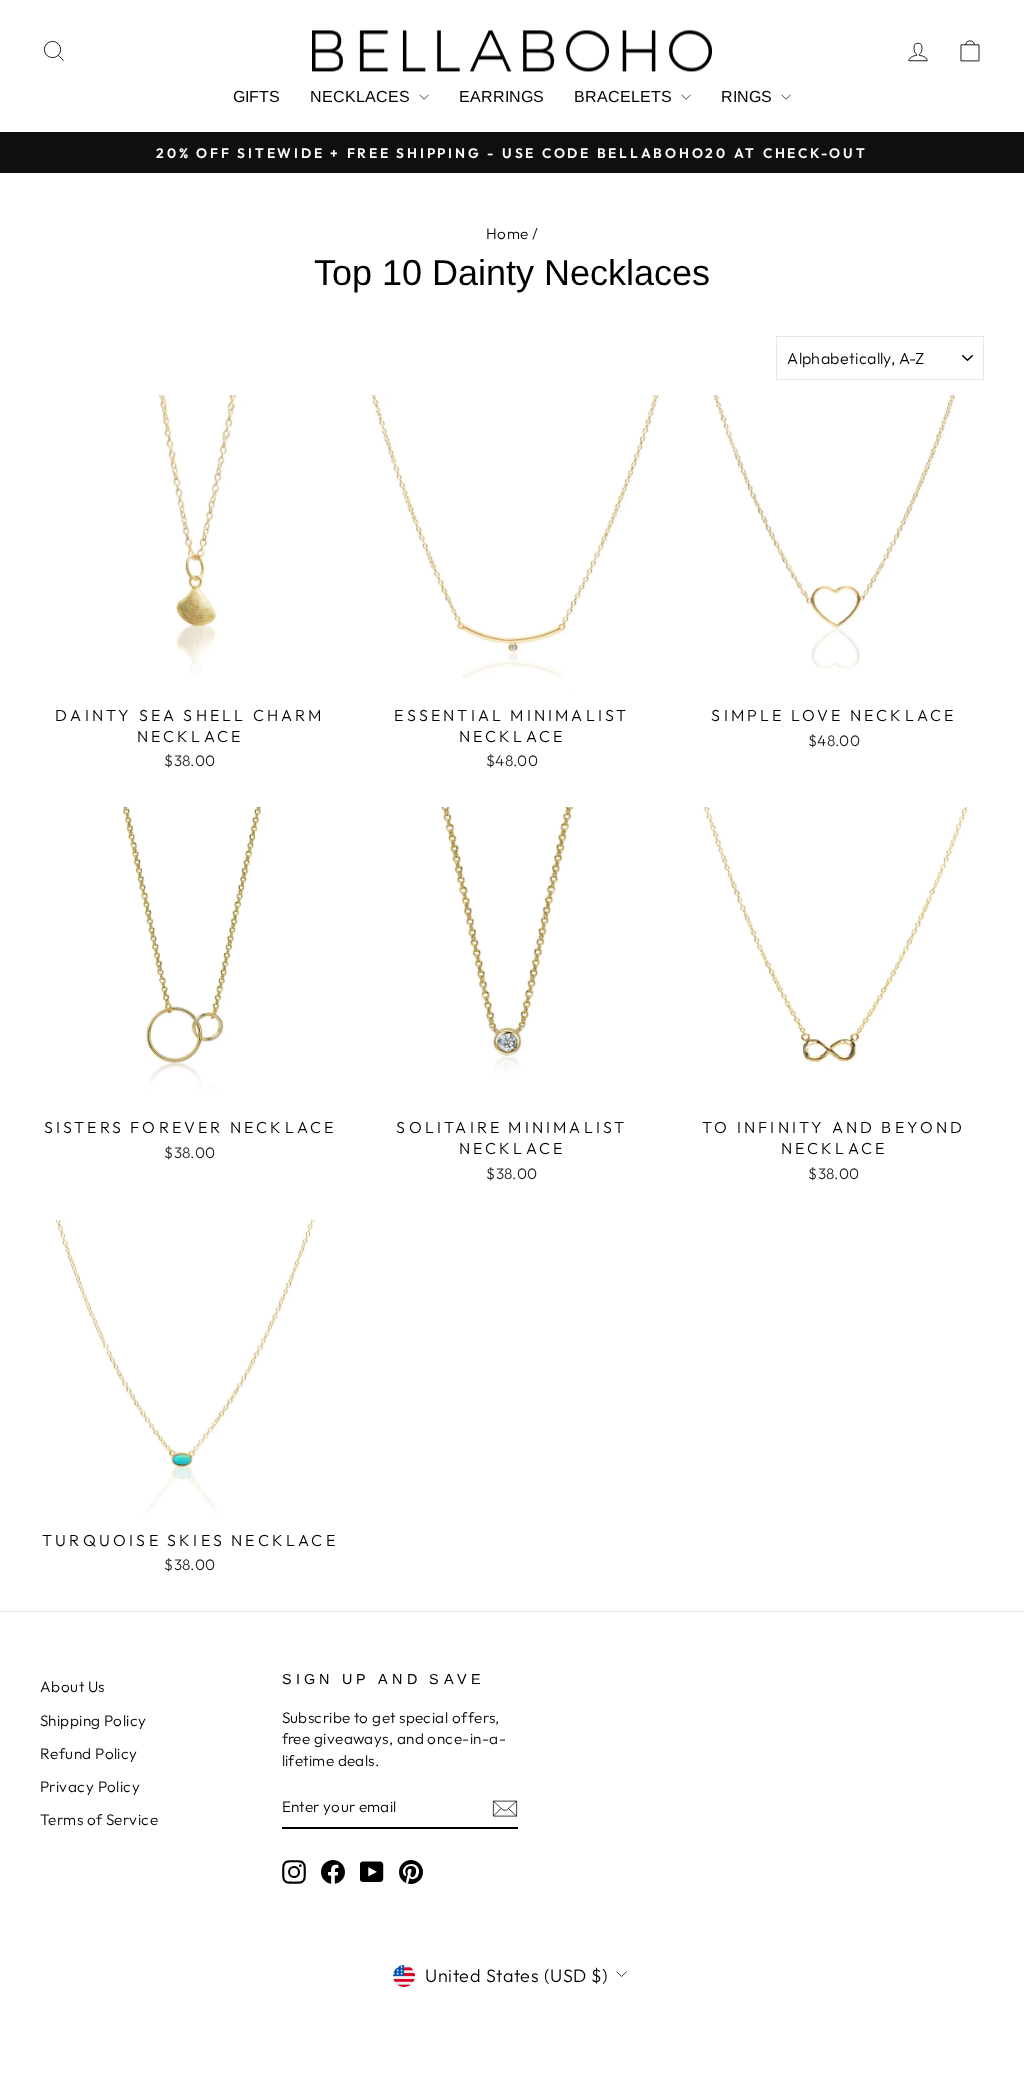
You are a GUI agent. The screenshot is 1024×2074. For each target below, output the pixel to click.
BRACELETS (625, 96)
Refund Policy (89, 1753)
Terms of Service (99, 1819)
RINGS (748, 96)
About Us (72, 1686)
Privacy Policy (90, 1786)
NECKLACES (362, 96)
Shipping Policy (93, 1720)
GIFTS (256, 96)
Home (507, 233)
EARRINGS (501, 96)
